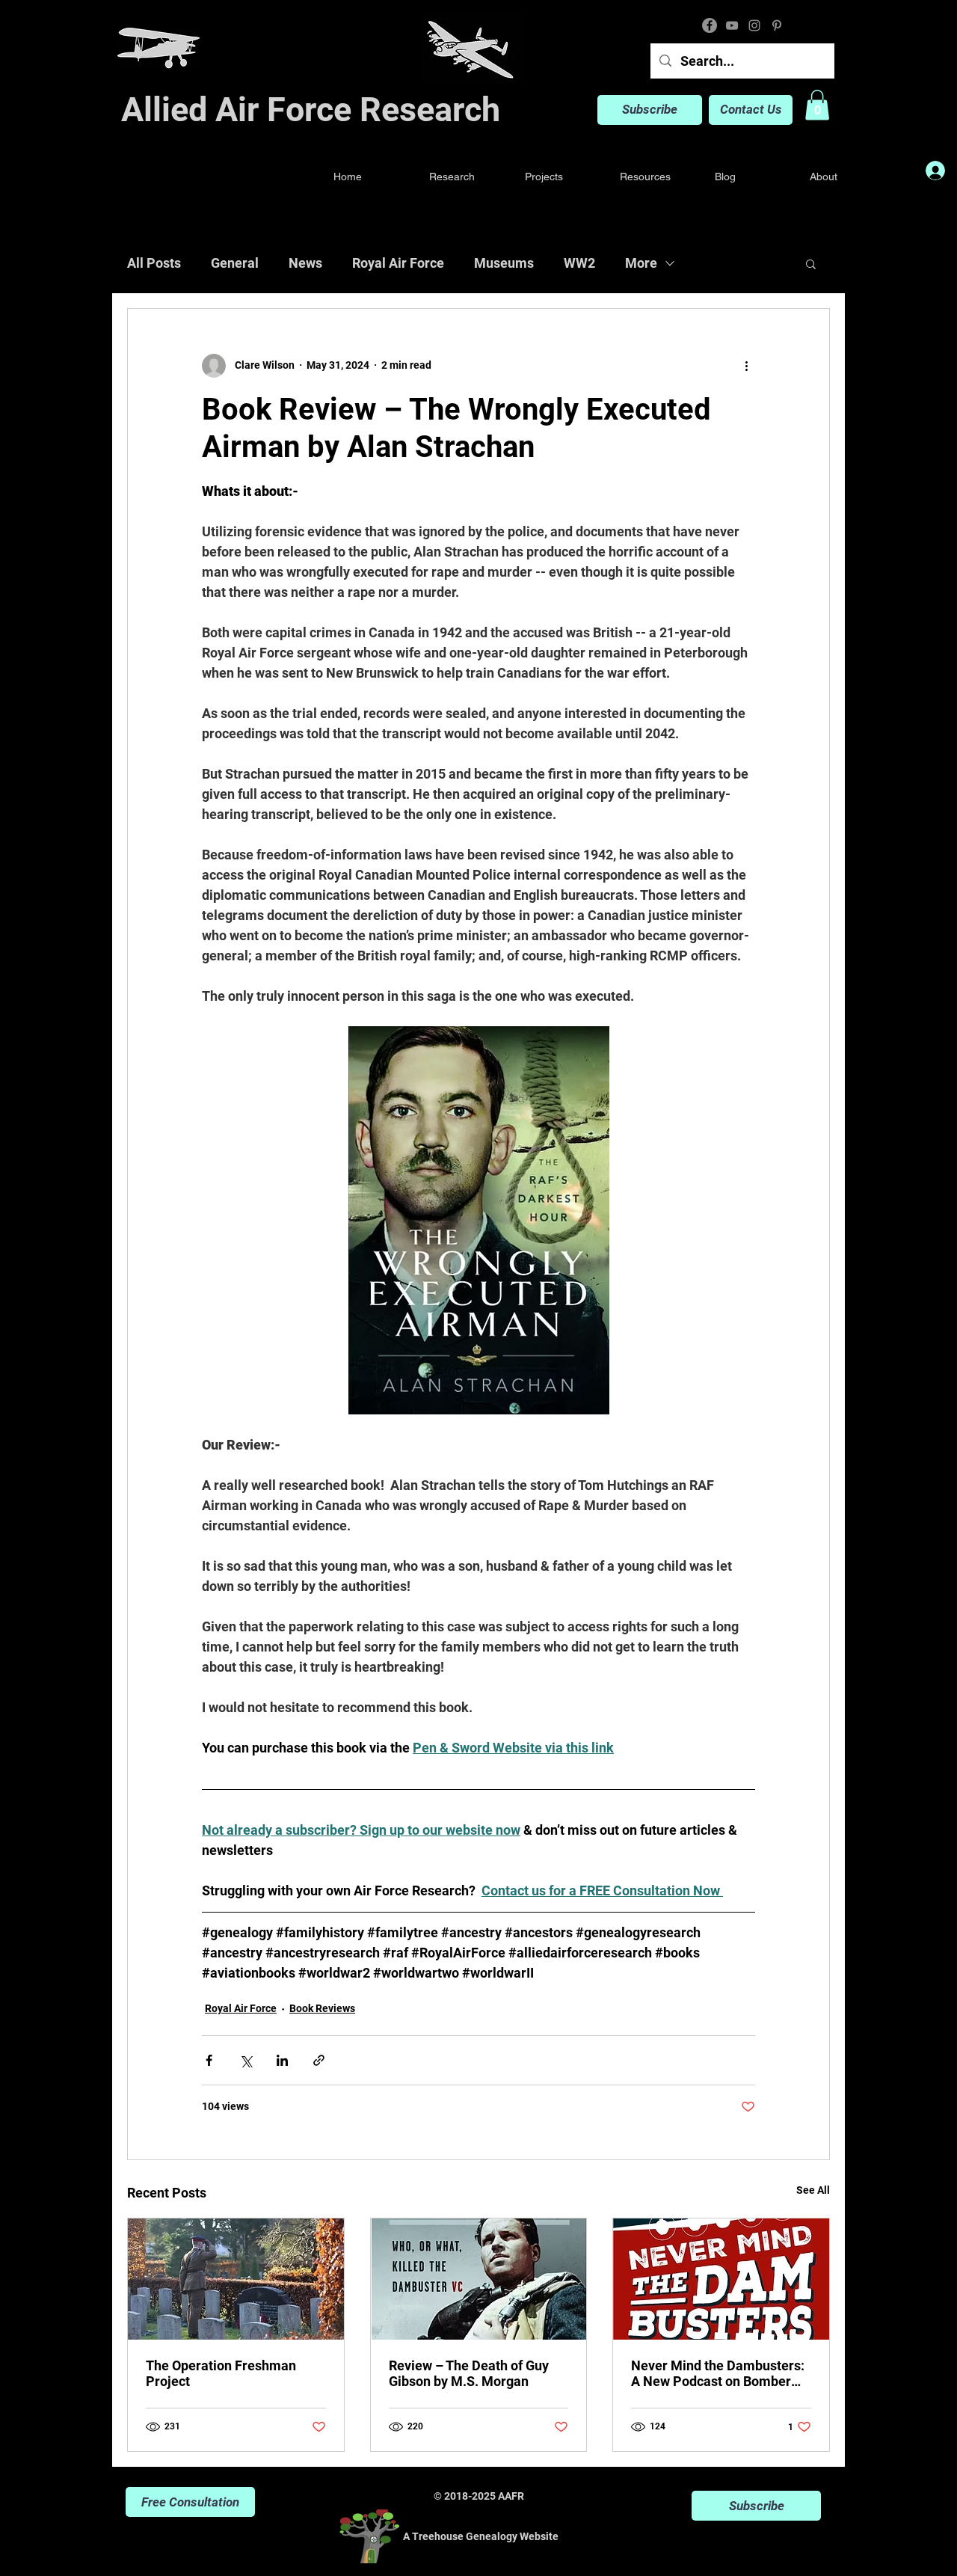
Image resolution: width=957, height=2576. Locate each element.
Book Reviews (322, 2008)
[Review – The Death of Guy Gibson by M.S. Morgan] (479, 2279)
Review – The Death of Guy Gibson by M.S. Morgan (469, 2373)
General (235, 263)
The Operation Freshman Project (221, 2373)
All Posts (154, 263)
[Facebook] (710, 25)
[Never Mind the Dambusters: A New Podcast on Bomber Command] (721, 2279)
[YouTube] (732, 25)
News (305, 263)
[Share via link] (319, 2060)
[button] (817, 105)
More (641, 263)
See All (813, 2190)
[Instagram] (754, 25)
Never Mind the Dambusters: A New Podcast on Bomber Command (718, 2373)
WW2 (579, 263)
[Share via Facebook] (209, 2060)
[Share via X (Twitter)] (246, 2060)
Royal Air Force (398, 263)
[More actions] (746, 366)
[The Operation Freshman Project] (236, 2279)
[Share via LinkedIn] (282, 2060)
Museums (504, 263)
